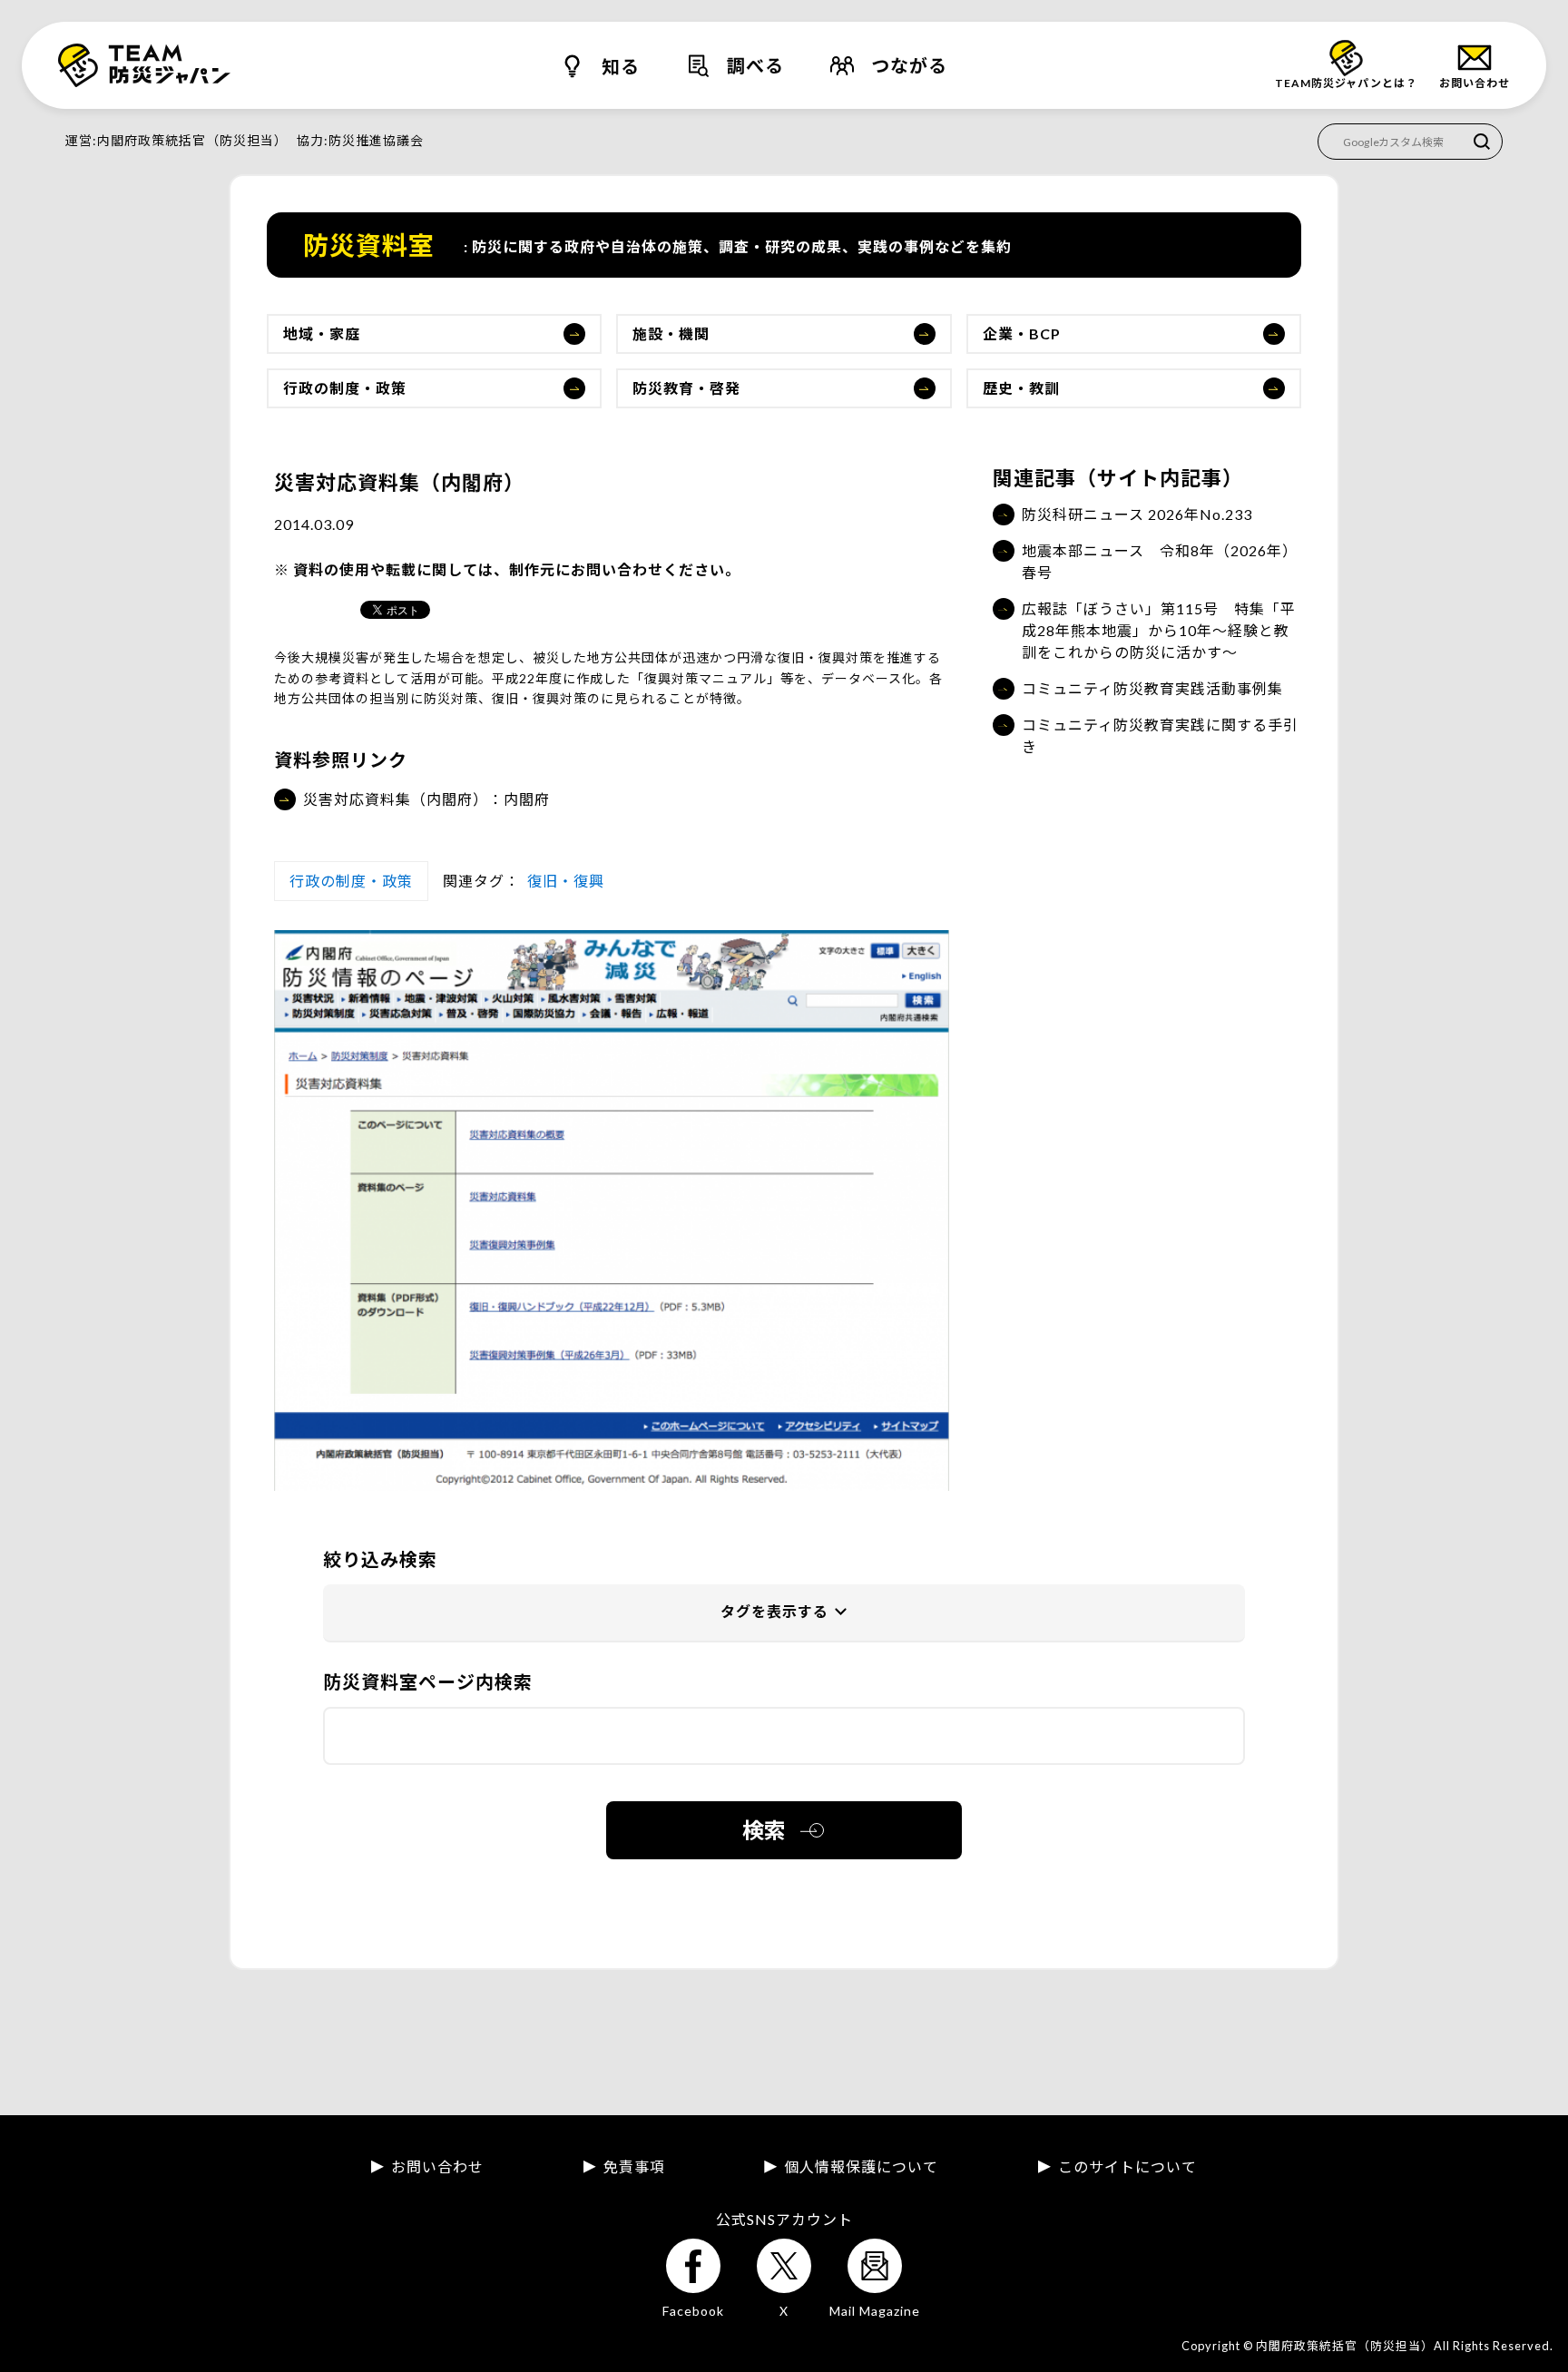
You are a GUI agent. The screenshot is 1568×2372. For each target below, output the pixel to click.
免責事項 (634, 2167)
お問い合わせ (437, 2167)
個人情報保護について (861, 2167)
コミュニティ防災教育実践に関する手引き (1160, 735)
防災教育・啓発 (686, 388)
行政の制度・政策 (345, 388)
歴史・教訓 (1021, 388)
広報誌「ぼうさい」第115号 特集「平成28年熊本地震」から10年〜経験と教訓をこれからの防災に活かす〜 (1159, 630)
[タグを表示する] (784, 1613)
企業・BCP (1022, 333)
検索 (764, 1830)
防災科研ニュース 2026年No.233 (1137, 514)
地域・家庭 (322, 333)
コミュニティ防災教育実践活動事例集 (1152, 688)
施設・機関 (671, 333)
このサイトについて (1127, 2167)
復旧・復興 (566, 881)
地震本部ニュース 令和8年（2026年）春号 (1160, 561)
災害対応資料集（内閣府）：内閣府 (426, 799)
